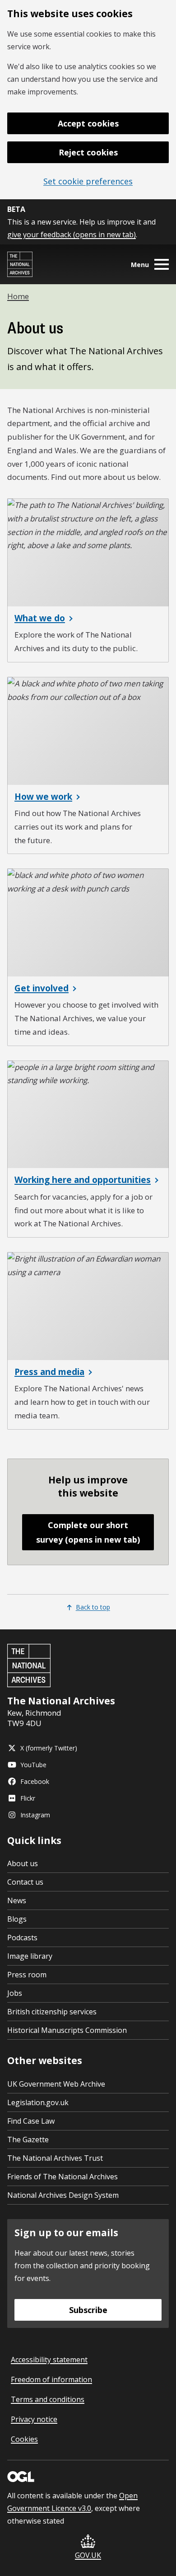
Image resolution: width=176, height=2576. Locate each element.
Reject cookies (88, 152)
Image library (30, 1956)
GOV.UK (88, 2555)
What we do (40, 618)
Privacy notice (34, 2419)
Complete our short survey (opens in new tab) (88, 1532)
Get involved (42, 988)
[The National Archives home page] (20, 264)
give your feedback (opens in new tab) (72, 235)
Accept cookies (88, 123)
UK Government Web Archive (56, 2084)
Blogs (17, 1919)
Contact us (25, 1882)
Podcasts (22, 1938)
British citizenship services (52, 2012)
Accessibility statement (49, 2360)
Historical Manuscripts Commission (67, 2030)
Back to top (93, 1607)
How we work (43, 797)
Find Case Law (31, 2121)
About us (23, 1863)
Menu (140, 265)
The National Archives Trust (55, 2158)
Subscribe (88, 2310)
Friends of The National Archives (63, 2177)
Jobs (15, 1993)
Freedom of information (51, 2379)
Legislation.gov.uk (38, 2102)
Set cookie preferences (88, 181)
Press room (27, 1975)
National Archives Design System (63, 2195)
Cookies (24, 2439)
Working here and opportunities (83, 1180)
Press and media (49, 1372)
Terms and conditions (48, 2399)
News (17, 1900)
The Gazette (28, 2140)
